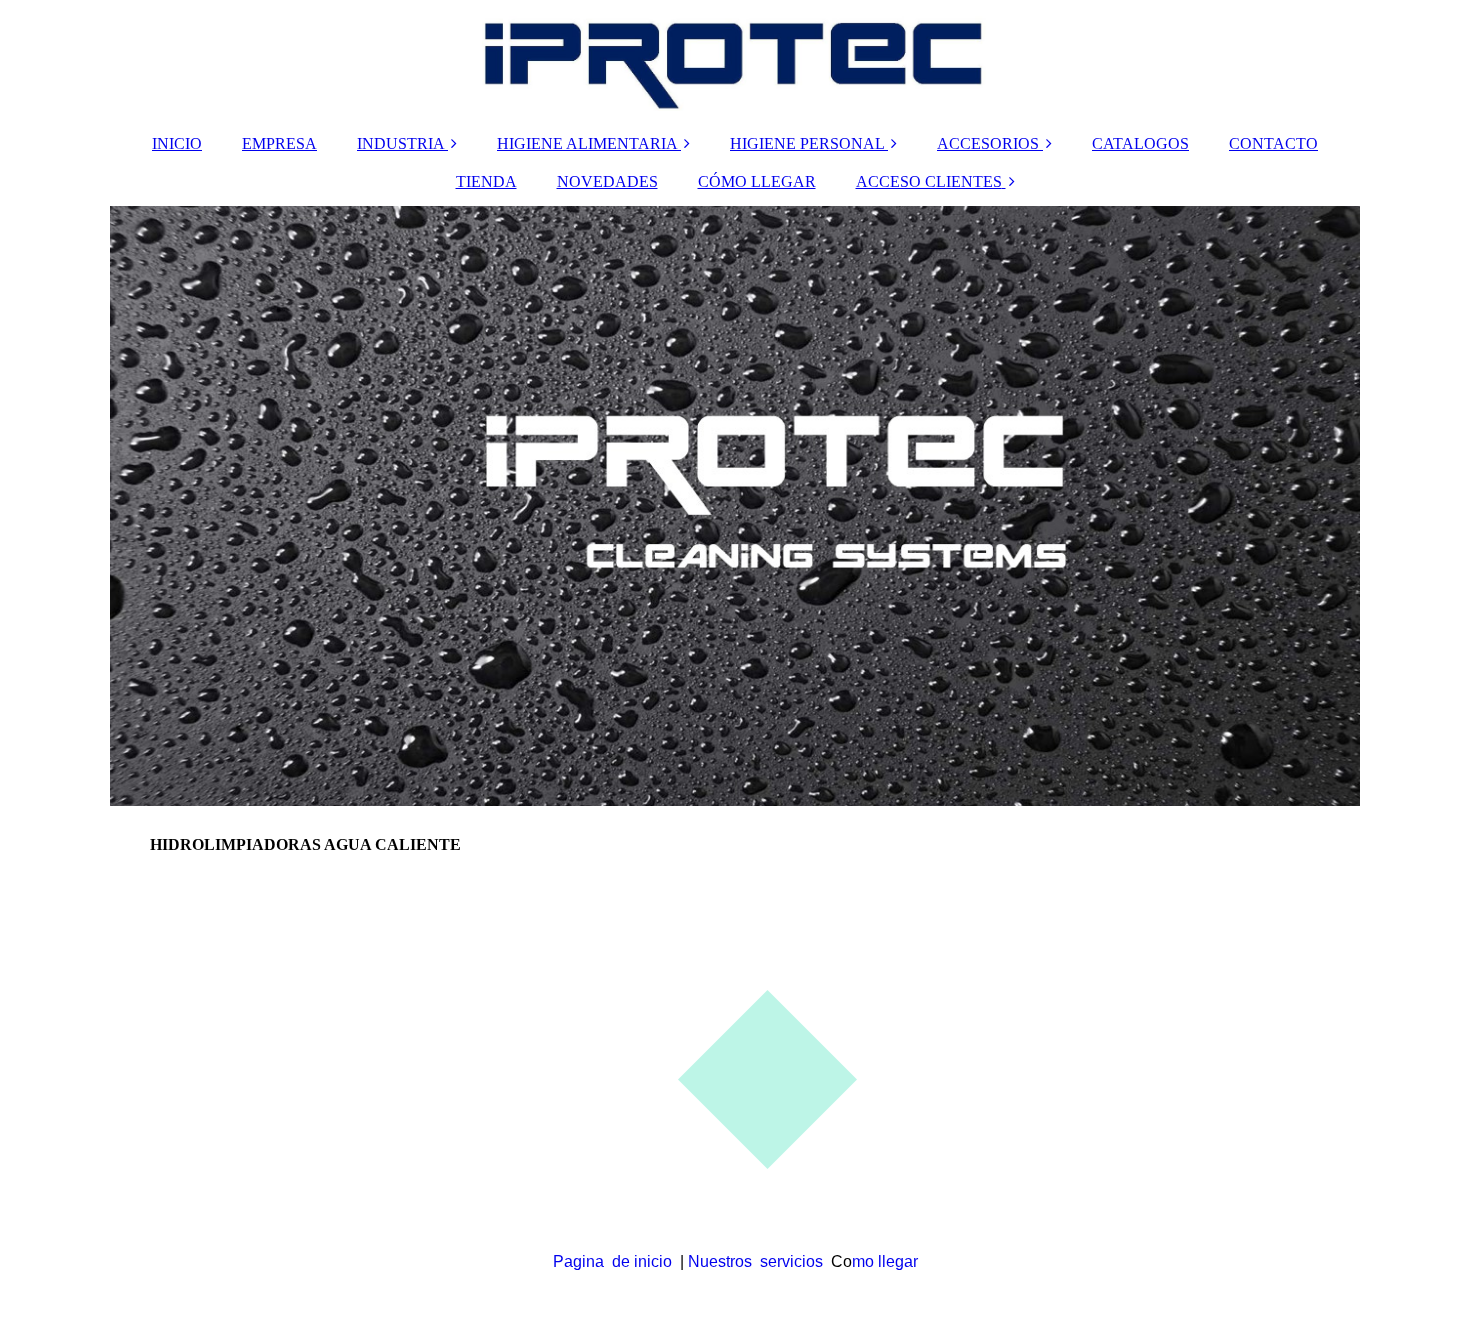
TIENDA (486, 181)
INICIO (177, 143)
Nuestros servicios (755, 1261)
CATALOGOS (1140, 143)
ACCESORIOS (988, 143)
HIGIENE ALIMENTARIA (587, 143)
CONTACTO (1273, 143)
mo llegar (885, 1261)
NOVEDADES (607, 181)
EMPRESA (279, 143)
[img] (735, 60)
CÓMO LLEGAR (757, 181)
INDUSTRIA (400, 143)
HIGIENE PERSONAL (807, 143)
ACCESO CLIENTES (929, 181)
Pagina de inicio (612, 1261)
